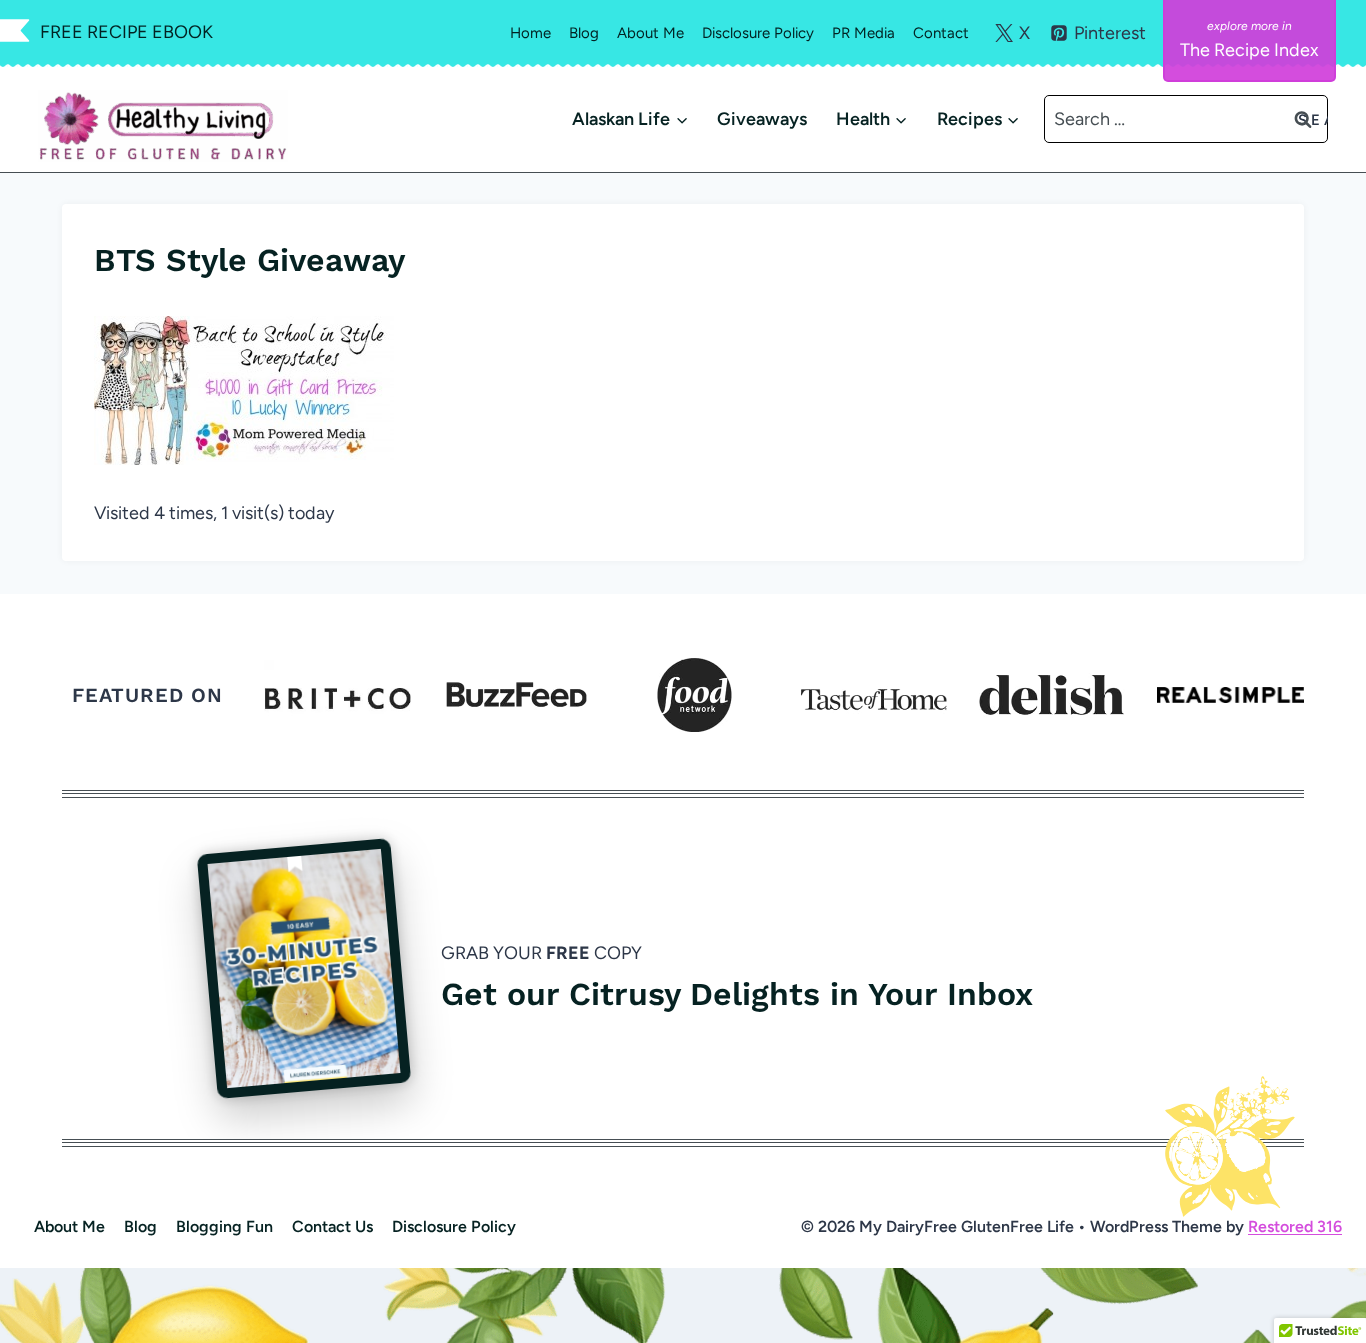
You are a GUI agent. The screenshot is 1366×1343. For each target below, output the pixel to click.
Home (530, 33)
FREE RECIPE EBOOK (126, 32)
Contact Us (332, 1226)
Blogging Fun (224, 1226)
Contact (941, 33)
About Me (650, 33)
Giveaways (762, 119)
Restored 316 (1295, 1226)
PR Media (863, 33)
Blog (584, 33)
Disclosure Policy (758, 33)
